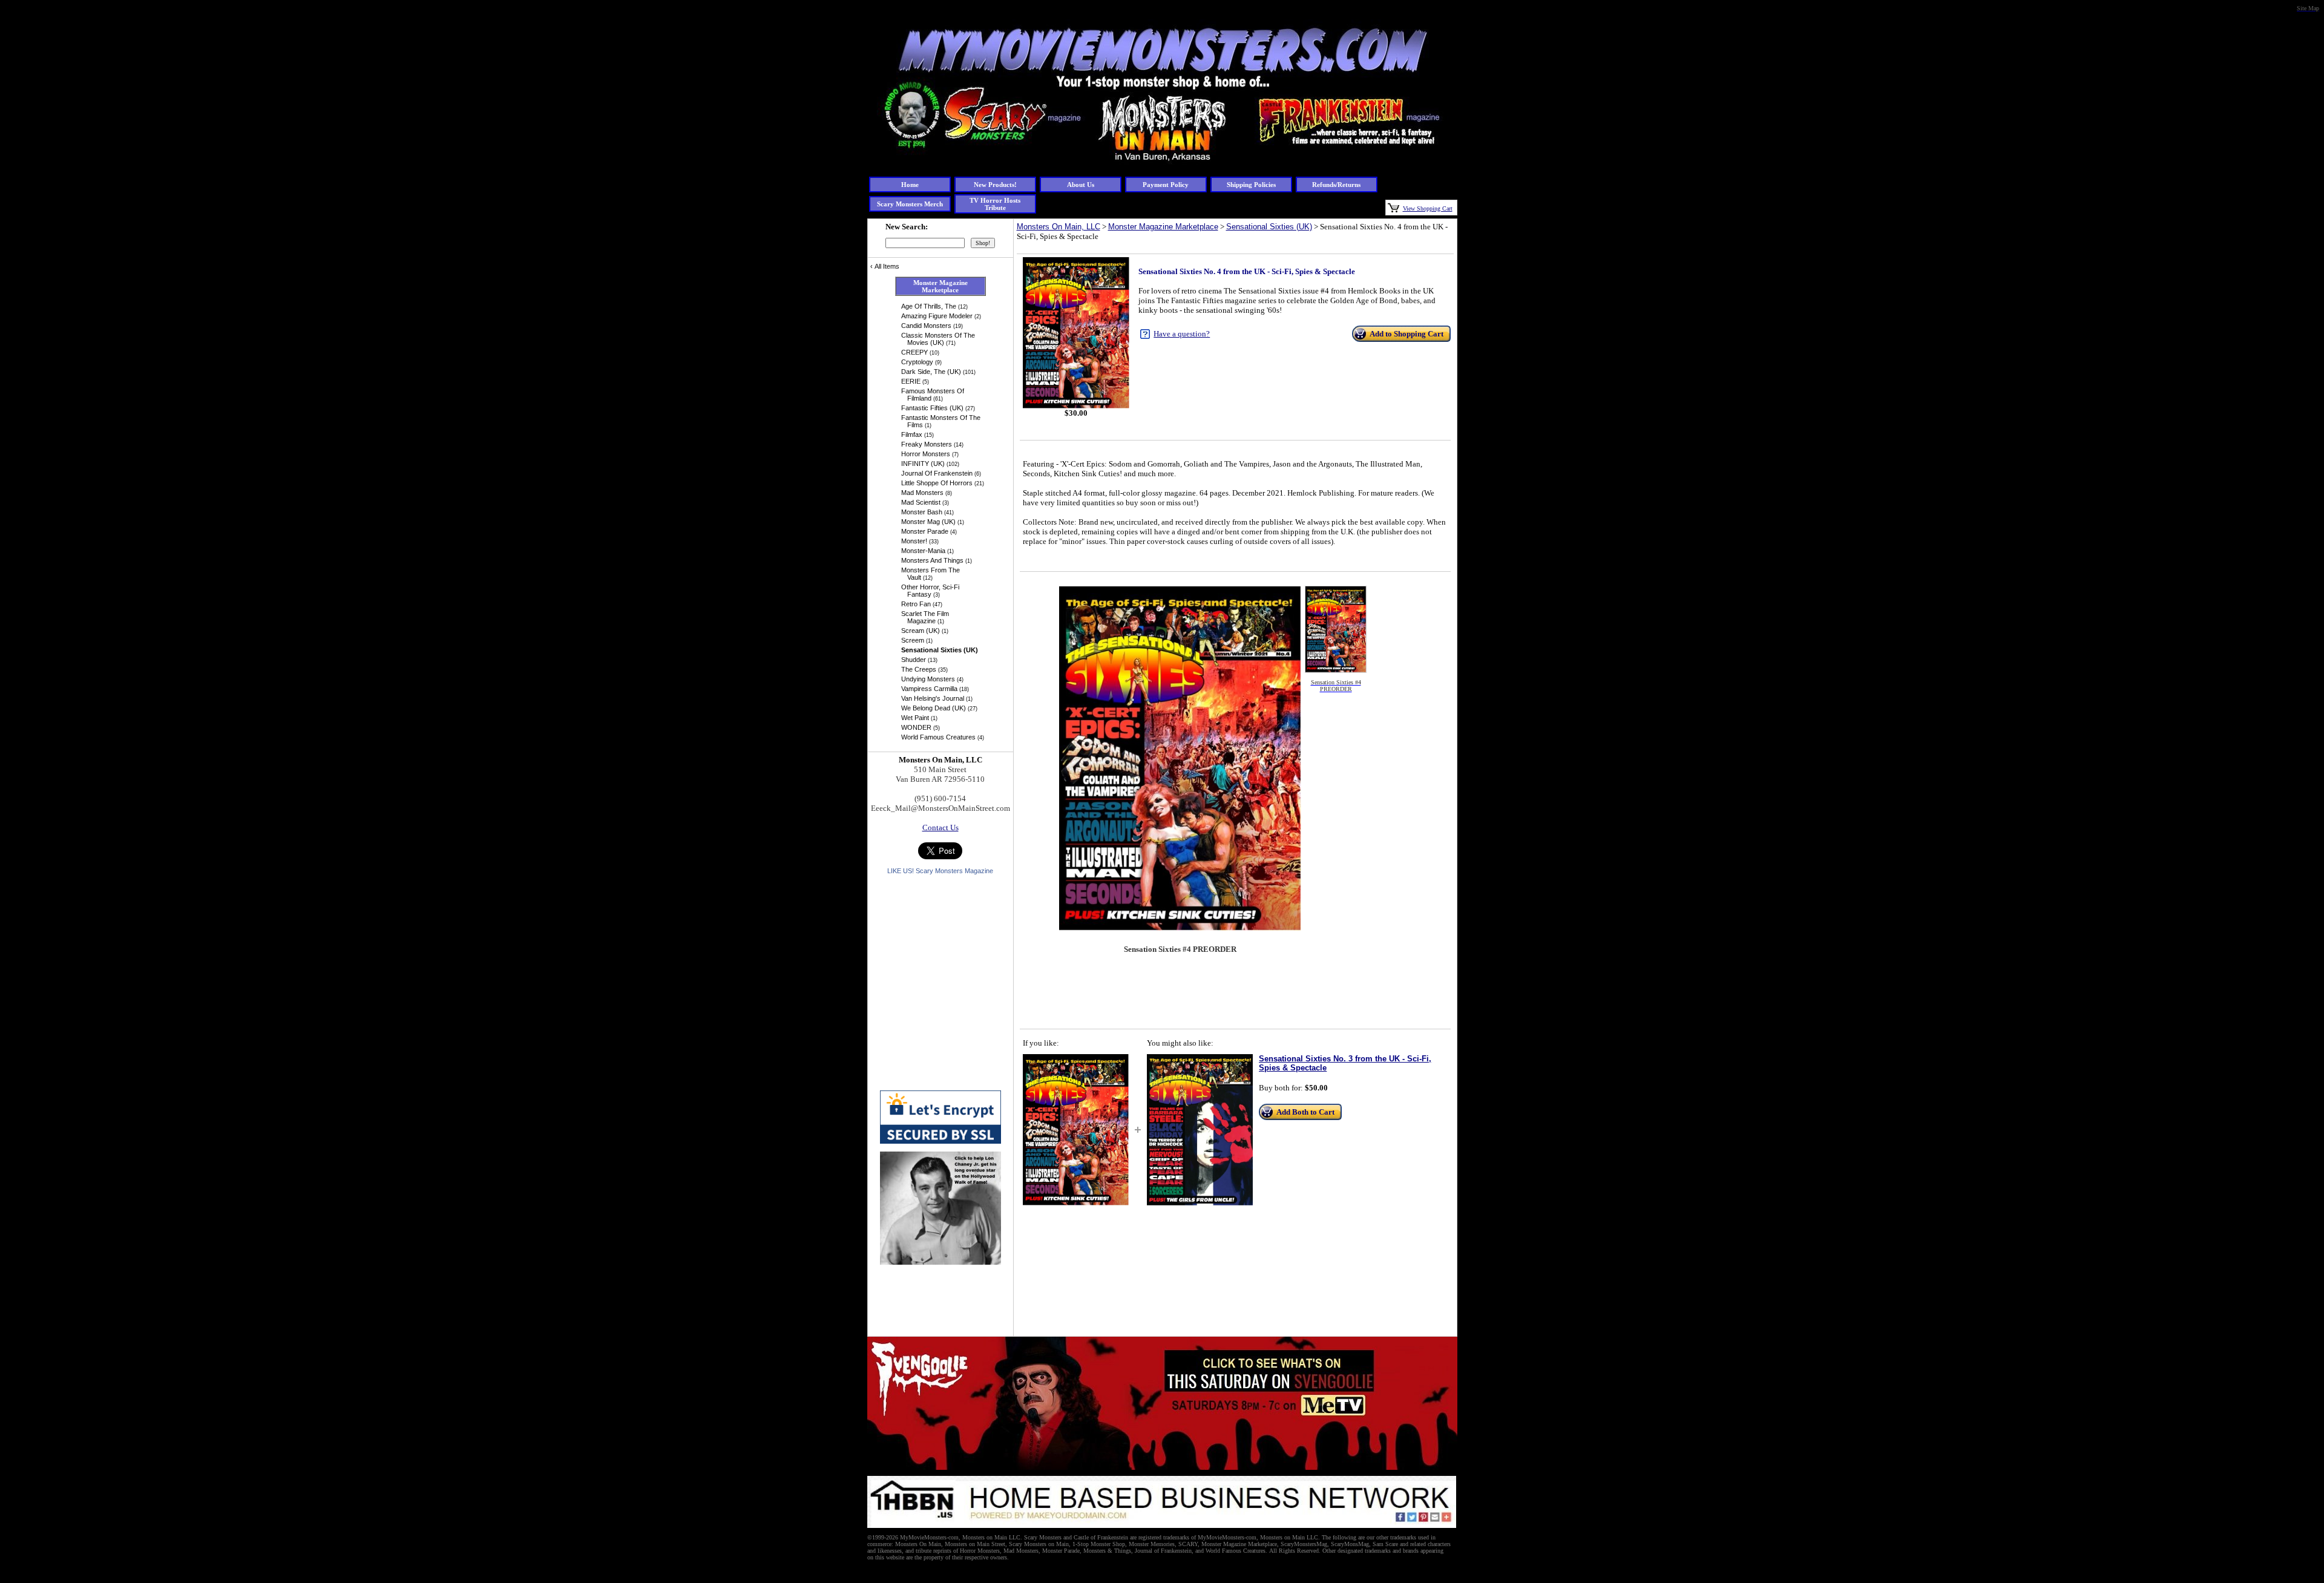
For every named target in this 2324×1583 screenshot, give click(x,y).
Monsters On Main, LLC (1059, 227)
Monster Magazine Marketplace (1163, 227)
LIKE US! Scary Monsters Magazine (940, 871)
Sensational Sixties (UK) (1269, 227)
